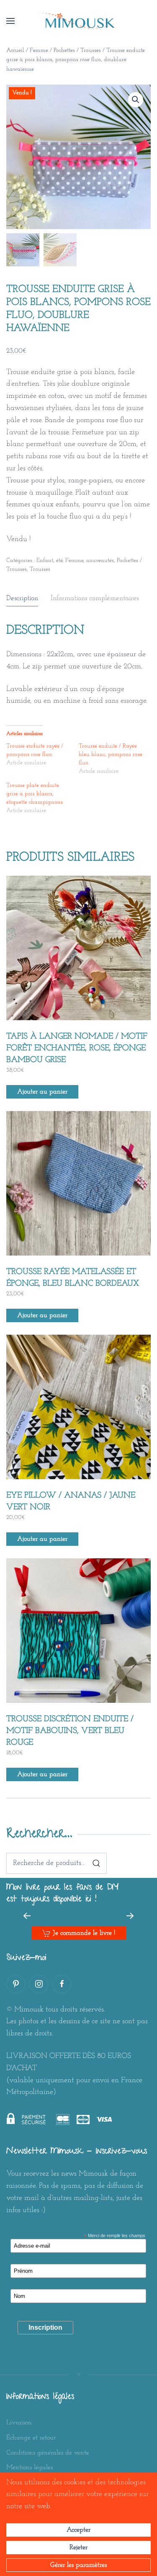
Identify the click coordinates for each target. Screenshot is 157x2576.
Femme (39, 50)
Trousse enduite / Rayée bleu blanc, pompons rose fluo (111, 754)
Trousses (40, 569)
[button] (10, 21)
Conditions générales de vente (48, 2453)
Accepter (78, 2530)
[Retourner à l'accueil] (79, 21)
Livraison (19, 2423)
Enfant (45, 561)
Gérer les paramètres (78, 2565)
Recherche (96, 1863)
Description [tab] (22, 598)
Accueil (15, 50)
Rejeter (78, 2548)
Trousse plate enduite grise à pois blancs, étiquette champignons (35, 794)
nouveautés (100, 561)
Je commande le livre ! (84, 1933)
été (59, 561)
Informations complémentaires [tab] (95, 598)
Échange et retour (31, 2438)
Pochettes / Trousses (77, 50)
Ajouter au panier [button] (42, 1092)
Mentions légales (30, 2468)
